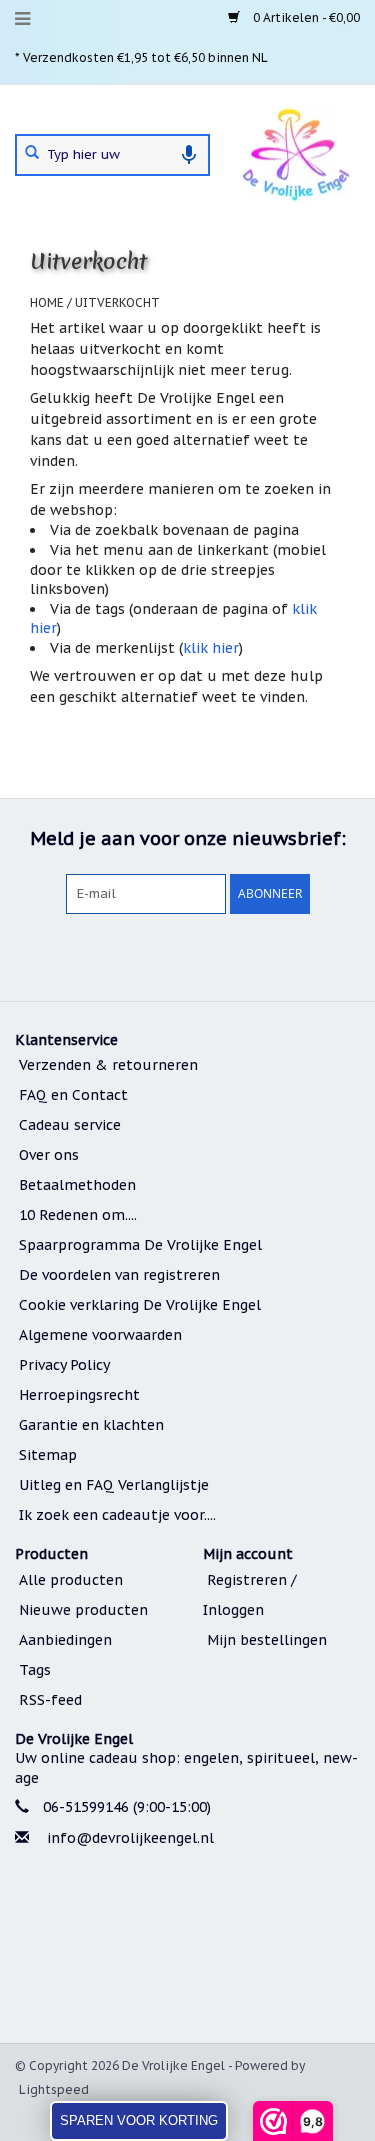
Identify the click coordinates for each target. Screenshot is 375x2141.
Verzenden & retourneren (108, 1065)
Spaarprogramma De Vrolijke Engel (140, 1245)
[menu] (22, 19)
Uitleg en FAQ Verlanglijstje (114, 1485)
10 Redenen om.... (78, 1215)
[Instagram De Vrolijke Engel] (260, 955)
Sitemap (48, 1455)
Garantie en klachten (91, 1425)
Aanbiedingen (65, 1640)
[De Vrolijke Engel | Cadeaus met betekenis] (295, 153)
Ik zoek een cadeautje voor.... (117, 1515)
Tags (35, 1670)
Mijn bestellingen (267, 1640)
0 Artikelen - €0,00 (305, 17)
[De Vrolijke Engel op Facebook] (116, 955)
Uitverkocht (117, 302)
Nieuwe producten (83, 1610)
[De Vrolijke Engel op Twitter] (152, 955)
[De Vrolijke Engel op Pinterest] (188, 955)
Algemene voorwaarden (100, 1335)
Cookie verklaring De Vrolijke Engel (140, 1305)
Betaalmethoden (77, 1185)
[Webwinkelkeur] (187, 1948)
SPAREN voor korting (139, 2120)
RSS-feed (50, 1700)
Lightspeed (54, 2089)
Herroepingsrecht (79, 1395)
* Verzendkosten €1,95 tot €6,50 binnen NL (141, 57)
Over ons (49, 1155)
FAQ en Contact (73, 1095)
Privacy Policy (64, 1365)
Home (47, 302)
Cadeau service (70, 1125)
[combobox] (112, 155)
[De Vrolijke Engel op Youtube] (224, 955)
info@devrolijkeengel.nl (130, 1838)
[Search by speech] (189, 155)
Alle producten (71, 1580)
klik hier (211, 648)
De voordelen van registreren (119, 1275)
